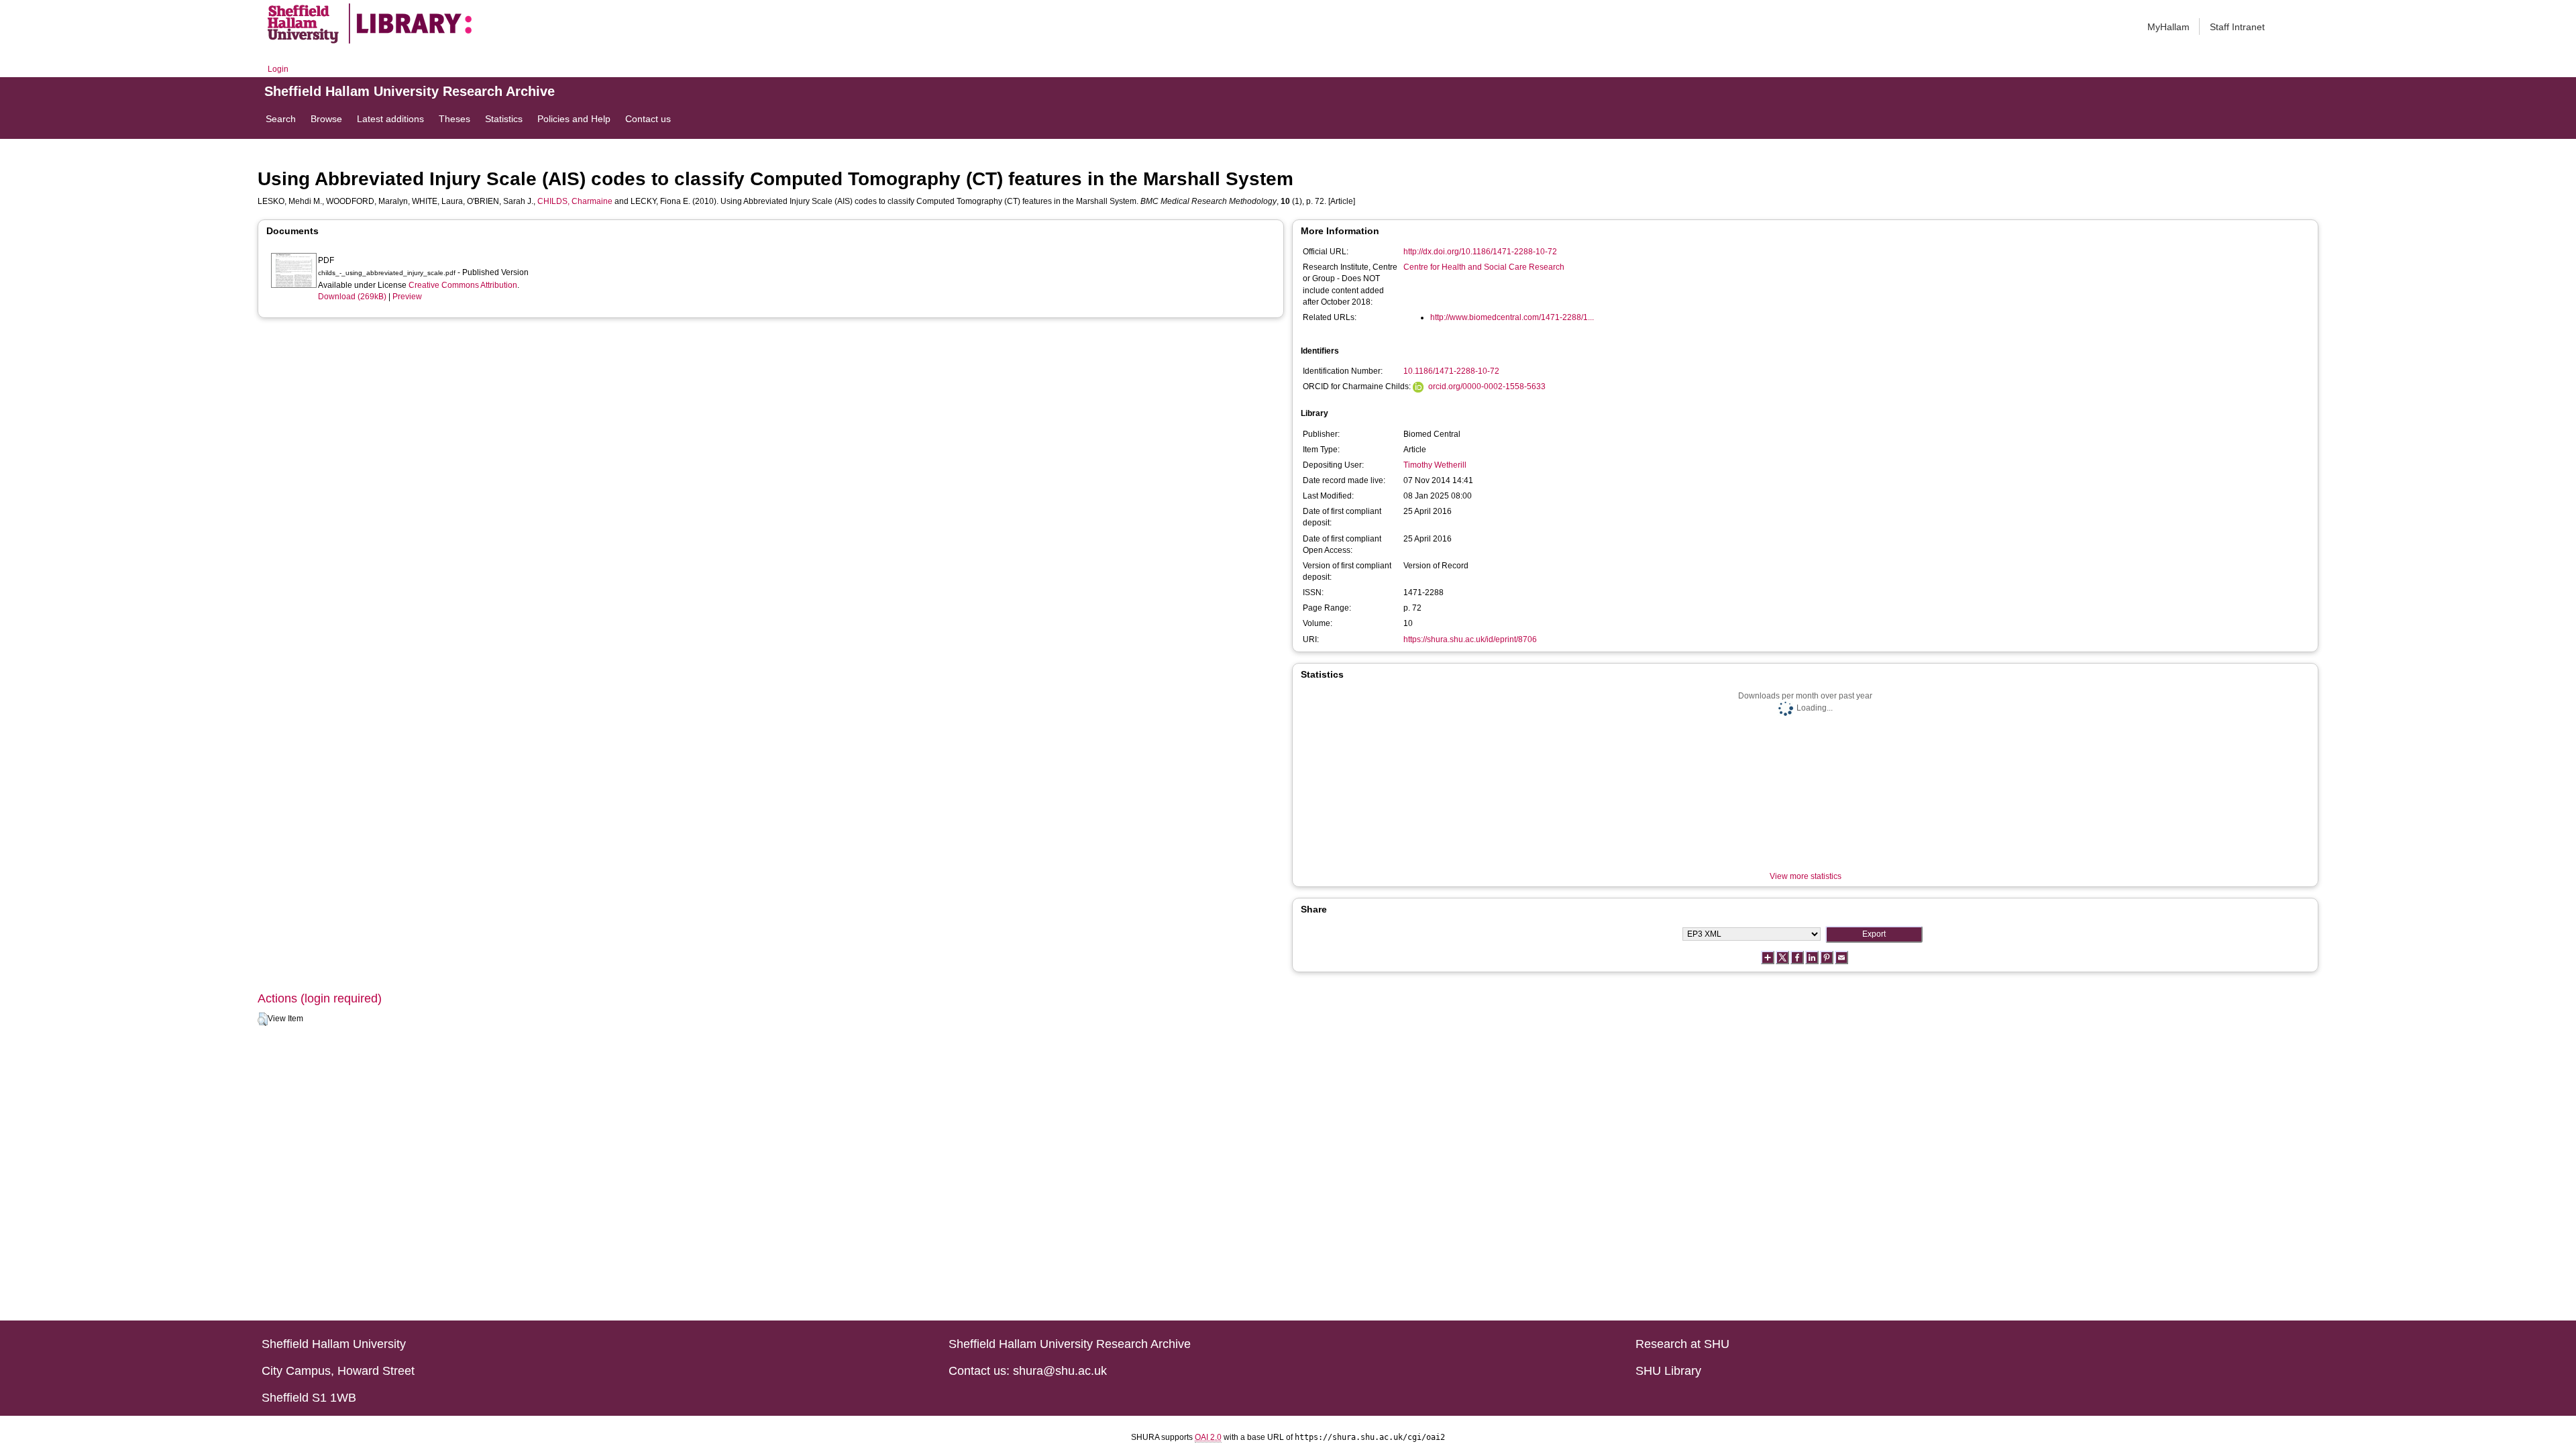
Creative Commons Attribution (463, 285)
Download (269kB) (352, 297)
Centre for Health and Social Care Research (1484, 267)
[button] (263, 1019)
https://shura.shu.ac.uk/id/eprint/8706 (1470, 639)
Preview (407, 297)
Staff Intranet (2237, 27)
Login (278, 69)
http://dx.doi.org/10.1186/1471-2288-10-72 (1480, 252)
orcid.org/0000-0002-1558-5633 (1487, 386)
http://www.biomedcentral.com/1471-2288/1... (1512, 317)
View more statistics (1806, 876)
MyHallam (2168, 27)
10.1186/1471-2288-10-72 (1451, 371)
